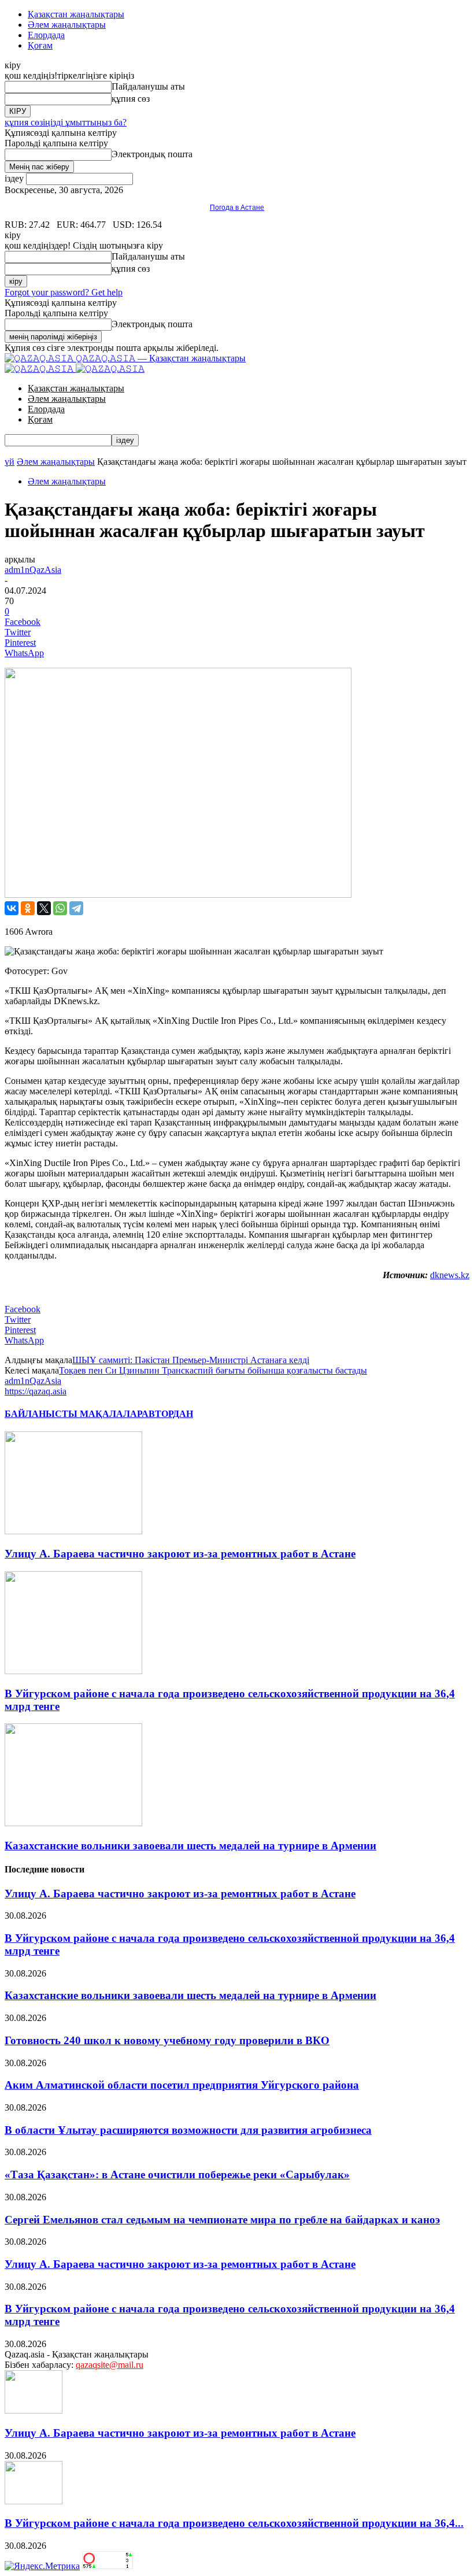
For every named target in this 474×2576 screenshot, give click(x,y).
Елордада (46, 35)
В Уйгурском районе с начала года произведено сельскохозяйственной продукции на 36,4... (234, 2523)
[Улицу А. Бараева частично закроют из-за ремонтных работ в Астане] (73, 1531)
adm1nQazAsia (33, 570)
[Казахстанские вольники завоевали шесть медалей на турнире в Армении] (73, 1823)
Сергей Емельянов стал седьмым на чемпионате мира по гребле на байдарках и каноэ (222, 2220)
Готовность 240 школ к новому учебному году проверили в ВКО (167, 2040)
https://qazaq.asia (36, 1391)
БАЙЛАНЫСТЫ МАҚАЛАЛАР (73, 1414)
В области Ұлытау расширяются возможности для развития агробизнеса (188, 2130)
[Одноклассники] (28, 908)
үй (10, 462)
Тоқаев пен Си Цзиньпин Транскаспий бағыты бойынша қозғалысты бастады (213, 1370)
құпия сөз (131, 99)
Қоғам (40, 45)
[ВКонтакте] (12, 908)
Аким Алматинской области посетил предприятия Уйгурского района (182, 2085)
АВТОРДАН (167, 1414)
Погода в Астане (237, 208)
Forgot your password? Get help (64, 292)
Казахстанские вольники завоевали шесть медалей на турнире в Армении (190, 1846)
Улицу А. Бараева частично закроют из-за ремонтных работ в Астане (180, 1554)
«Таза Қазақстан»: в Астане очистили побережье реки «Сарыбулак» (177, 2175)
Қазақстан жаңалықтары (76, 14)
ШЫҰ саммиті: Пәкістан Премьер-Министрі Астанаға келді (191, 1360)
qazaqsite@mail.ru (110, 2365)
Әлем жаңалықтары (67, 25)
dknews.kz (450, 1275)
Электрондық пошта (152, 154)
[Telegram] (76, 908)
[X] (44, 908)
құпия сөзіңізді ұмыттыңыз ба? (66, 122)
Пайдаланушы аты (148, 86)
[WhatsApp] (60, 908)
